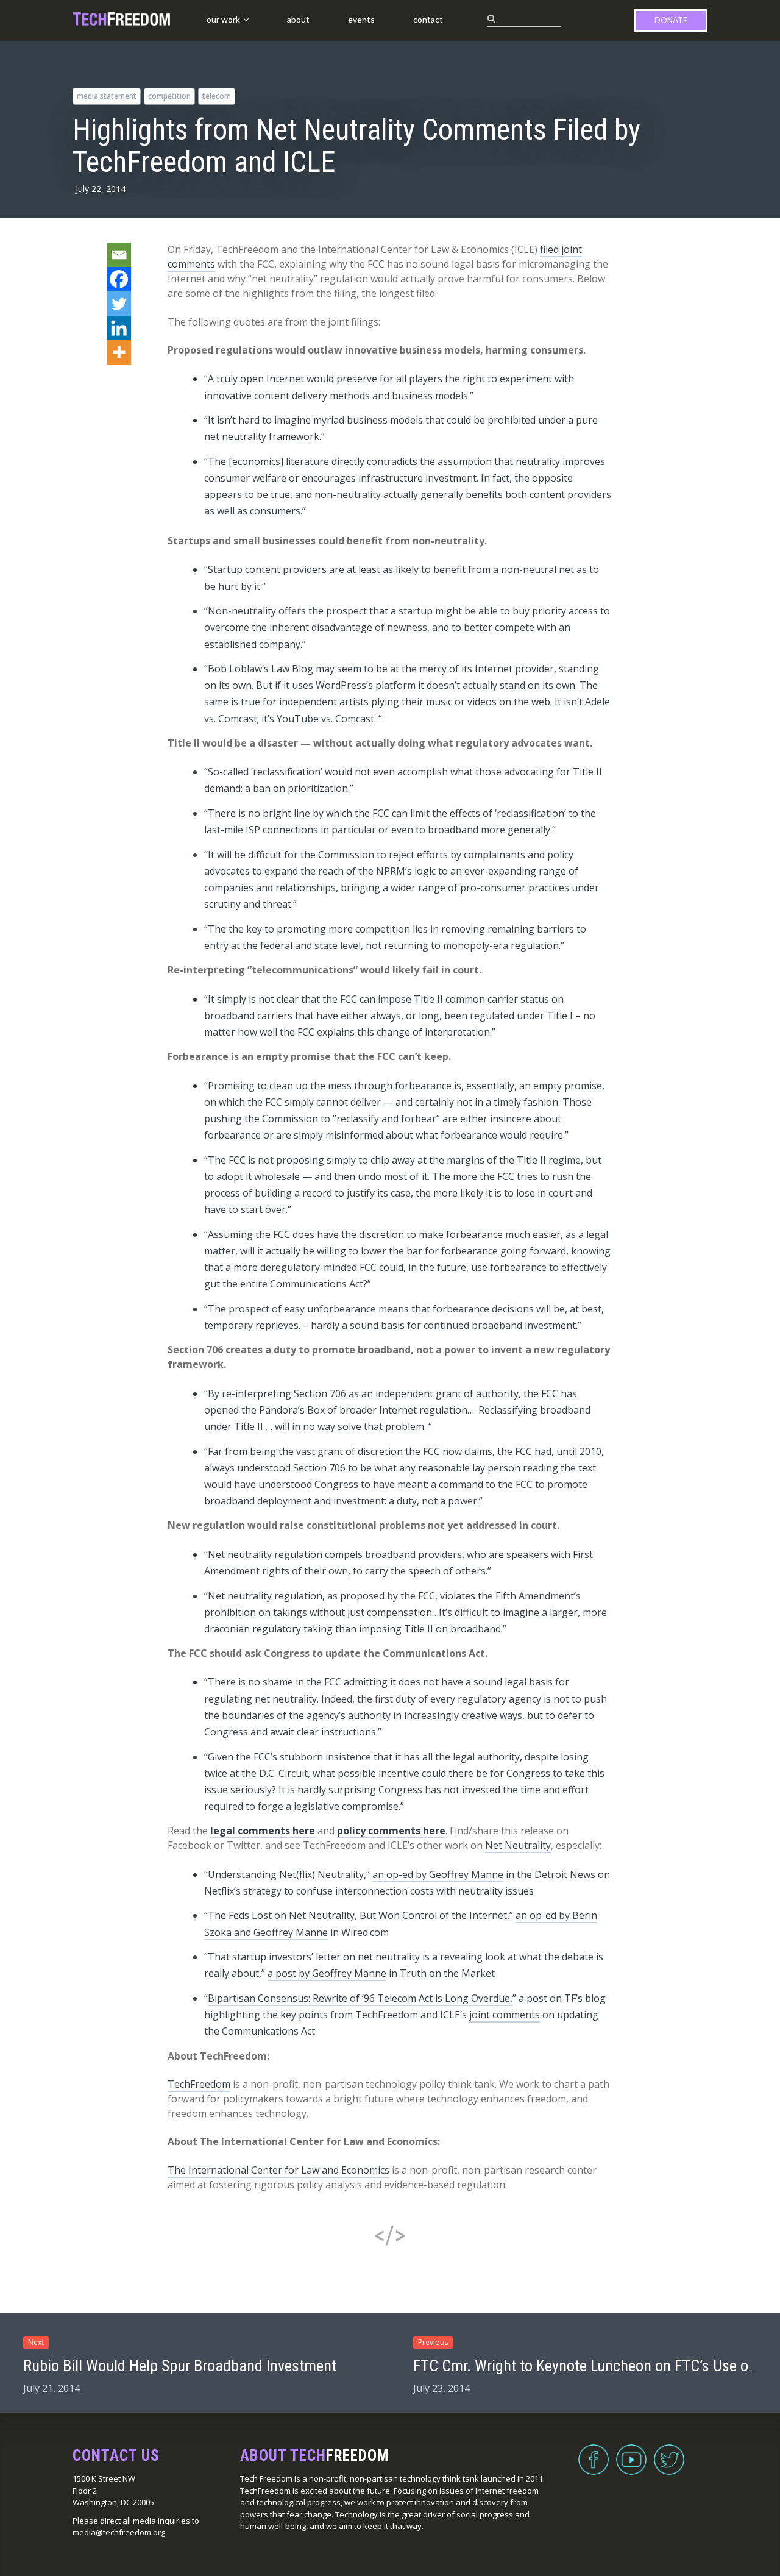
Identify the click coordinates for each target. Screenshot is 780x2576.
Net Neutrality (518, 1845)
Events (361, 19)
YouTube (631, 2452)
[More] (119, 352)
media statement (107, 96)
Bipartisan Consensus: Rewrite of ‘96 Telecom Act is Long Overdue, (360, 1998)
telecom (217, 96)
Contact (428, 19)
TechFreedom (199, 2084)
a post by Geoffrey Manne (327, 1973)
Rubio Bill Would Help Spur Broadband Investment (180, 2366)
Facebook (594, 2452)
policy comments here (391, 1831)
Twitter (669, 2452)
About (298, 19)
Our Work (223, 19)
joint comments (505, 2015)
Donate (671, 20)
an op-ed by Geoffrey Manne (438, 1874)
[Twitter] (119, 304)
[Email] (119, 255)
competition (169, 96)
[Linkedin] (119, 328)
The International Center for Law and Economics (278, 2170)
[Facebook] (119, 279)
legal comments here (263, 1831)
